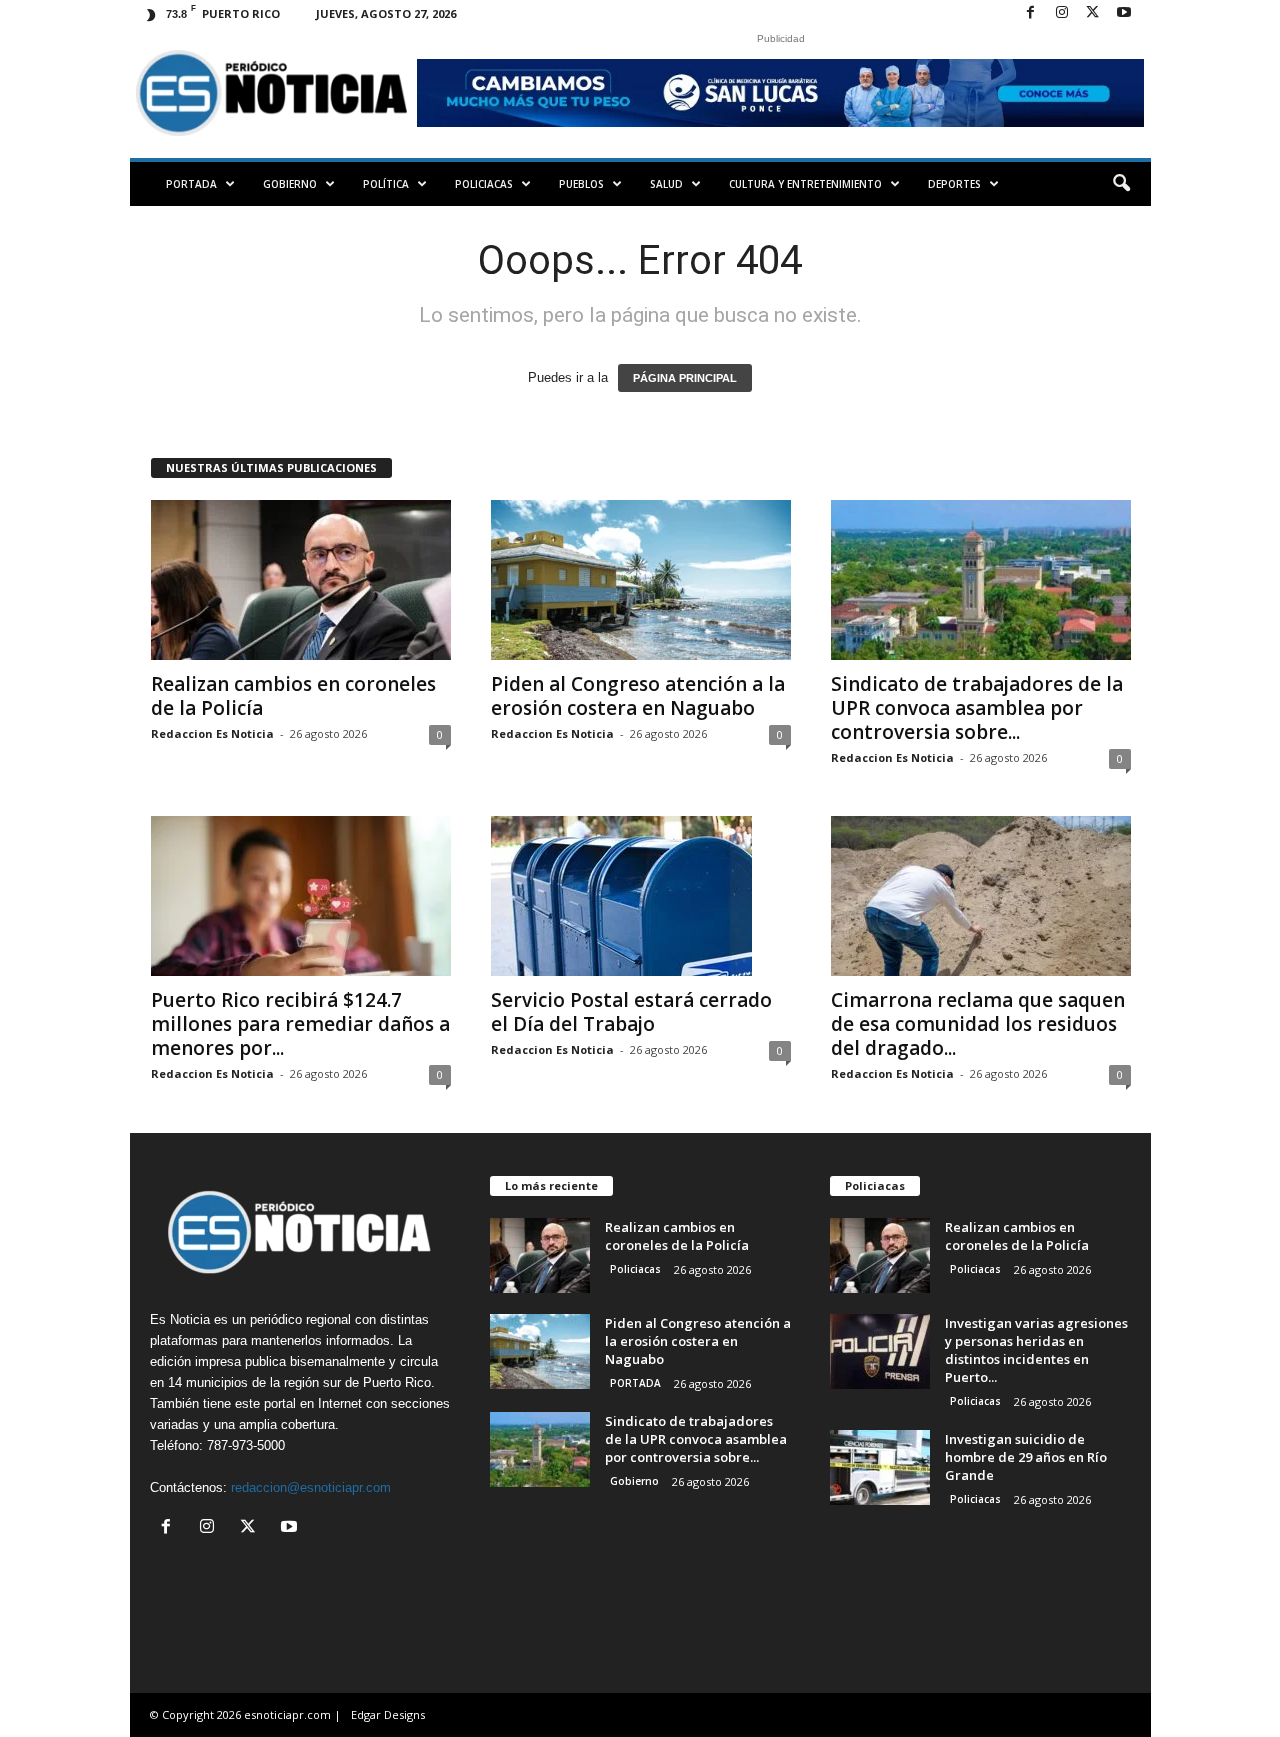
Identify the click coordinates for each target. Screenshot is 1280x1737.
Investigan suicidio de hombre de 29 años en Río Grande (1026, 1457)
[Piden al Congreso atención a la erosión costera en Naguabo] (641, 580)
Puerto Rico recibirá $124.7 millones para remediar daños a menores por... (300, 1024)
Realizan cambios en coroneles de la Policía (293, 696)
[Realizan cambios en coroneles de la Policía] (301, 580)
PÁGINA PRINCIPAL (685, 378)
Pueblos (581, 184)
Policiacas (484, 184)
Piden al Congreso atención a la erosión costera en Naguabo (638, 696)
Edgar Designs (388, 1714)
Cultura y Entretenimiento (805, 184)
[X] (1093, 13)
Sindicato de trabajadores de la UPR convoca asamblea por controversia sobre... (977, 708)
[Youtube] (1124, 13)
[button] (1121, 184)
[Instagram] (1062, 13)
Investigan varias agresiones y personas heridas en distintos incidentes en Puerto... (1036, 1350)
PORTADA (191, 184)
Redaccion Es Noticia (212, 733)
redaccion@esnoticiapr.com (311, 1487)
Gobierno (290, 184)
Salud (666, 184)
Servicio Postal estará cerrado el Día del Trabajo (631, 1012)
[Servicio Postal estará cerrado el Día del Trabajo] (641, 896)
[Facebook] (1031, 13)
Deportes (954, 184)
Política (386, 184)
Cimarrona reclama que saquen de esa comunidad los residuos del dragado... (978, 1024)
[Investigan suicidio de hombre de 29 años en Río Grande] (880, 1467)
